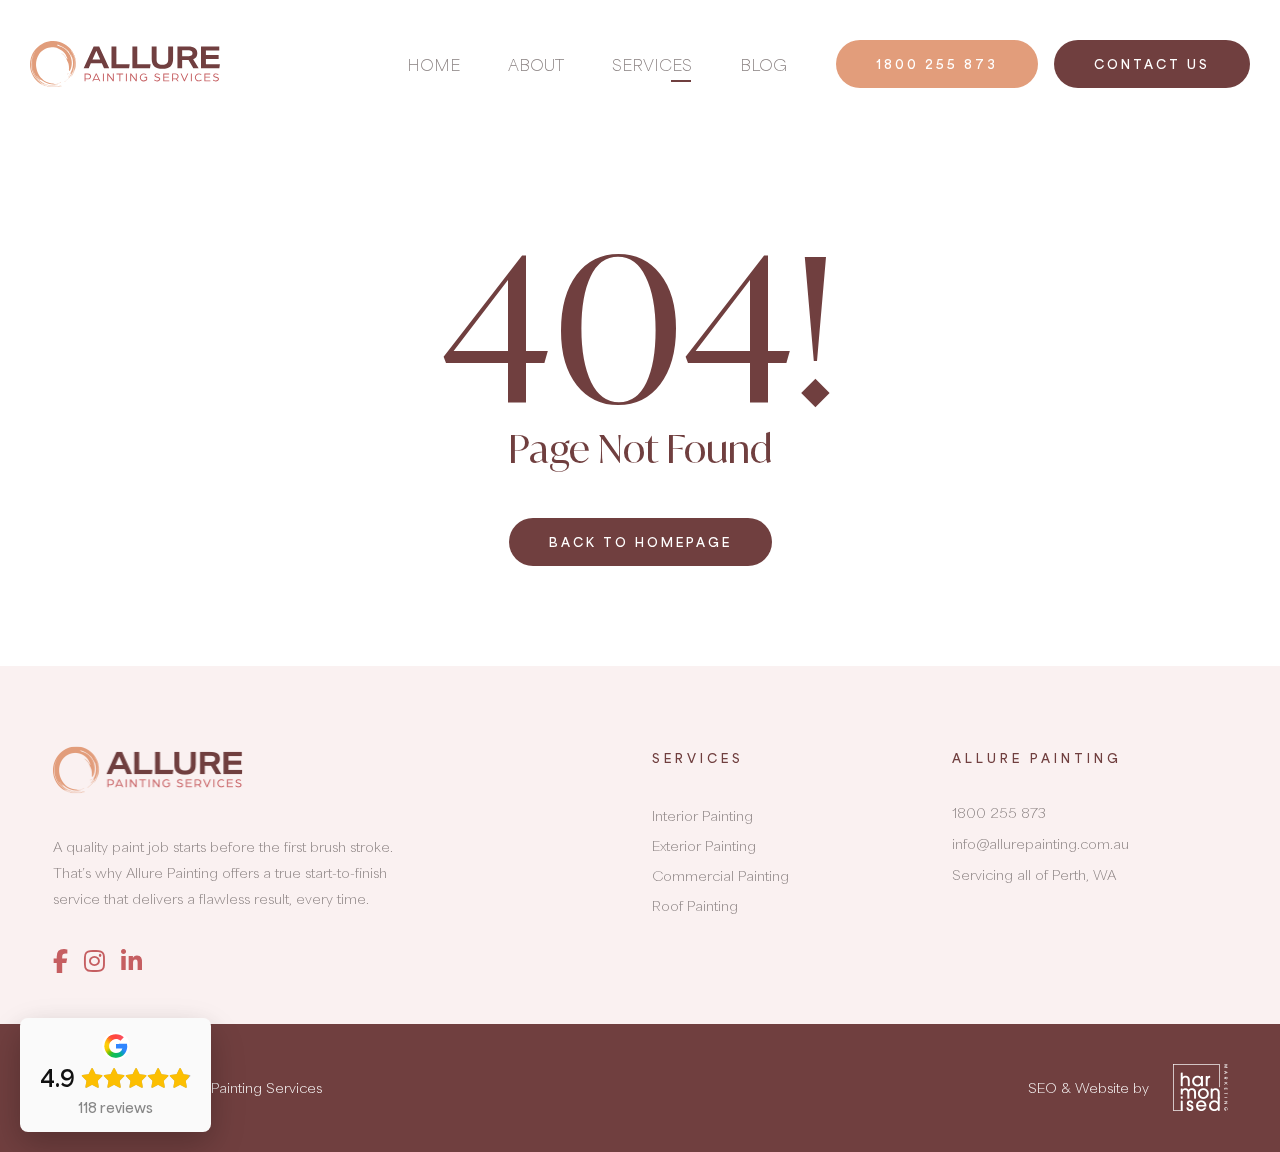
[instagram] (94, 960)
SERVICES (652, 64)
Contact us (1152, 64)
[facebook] (60, 960)
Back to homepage (640, 542)
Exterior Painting (704, 845)
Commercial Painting (720, 875)
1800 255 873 (937, 64)
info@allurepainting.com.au (1040, 843)
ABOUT (536, 64)
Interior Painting (702, 815)
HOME (433, 64)
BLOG (763, 64)
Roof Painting (695, 905)
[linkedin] (131, 960)
